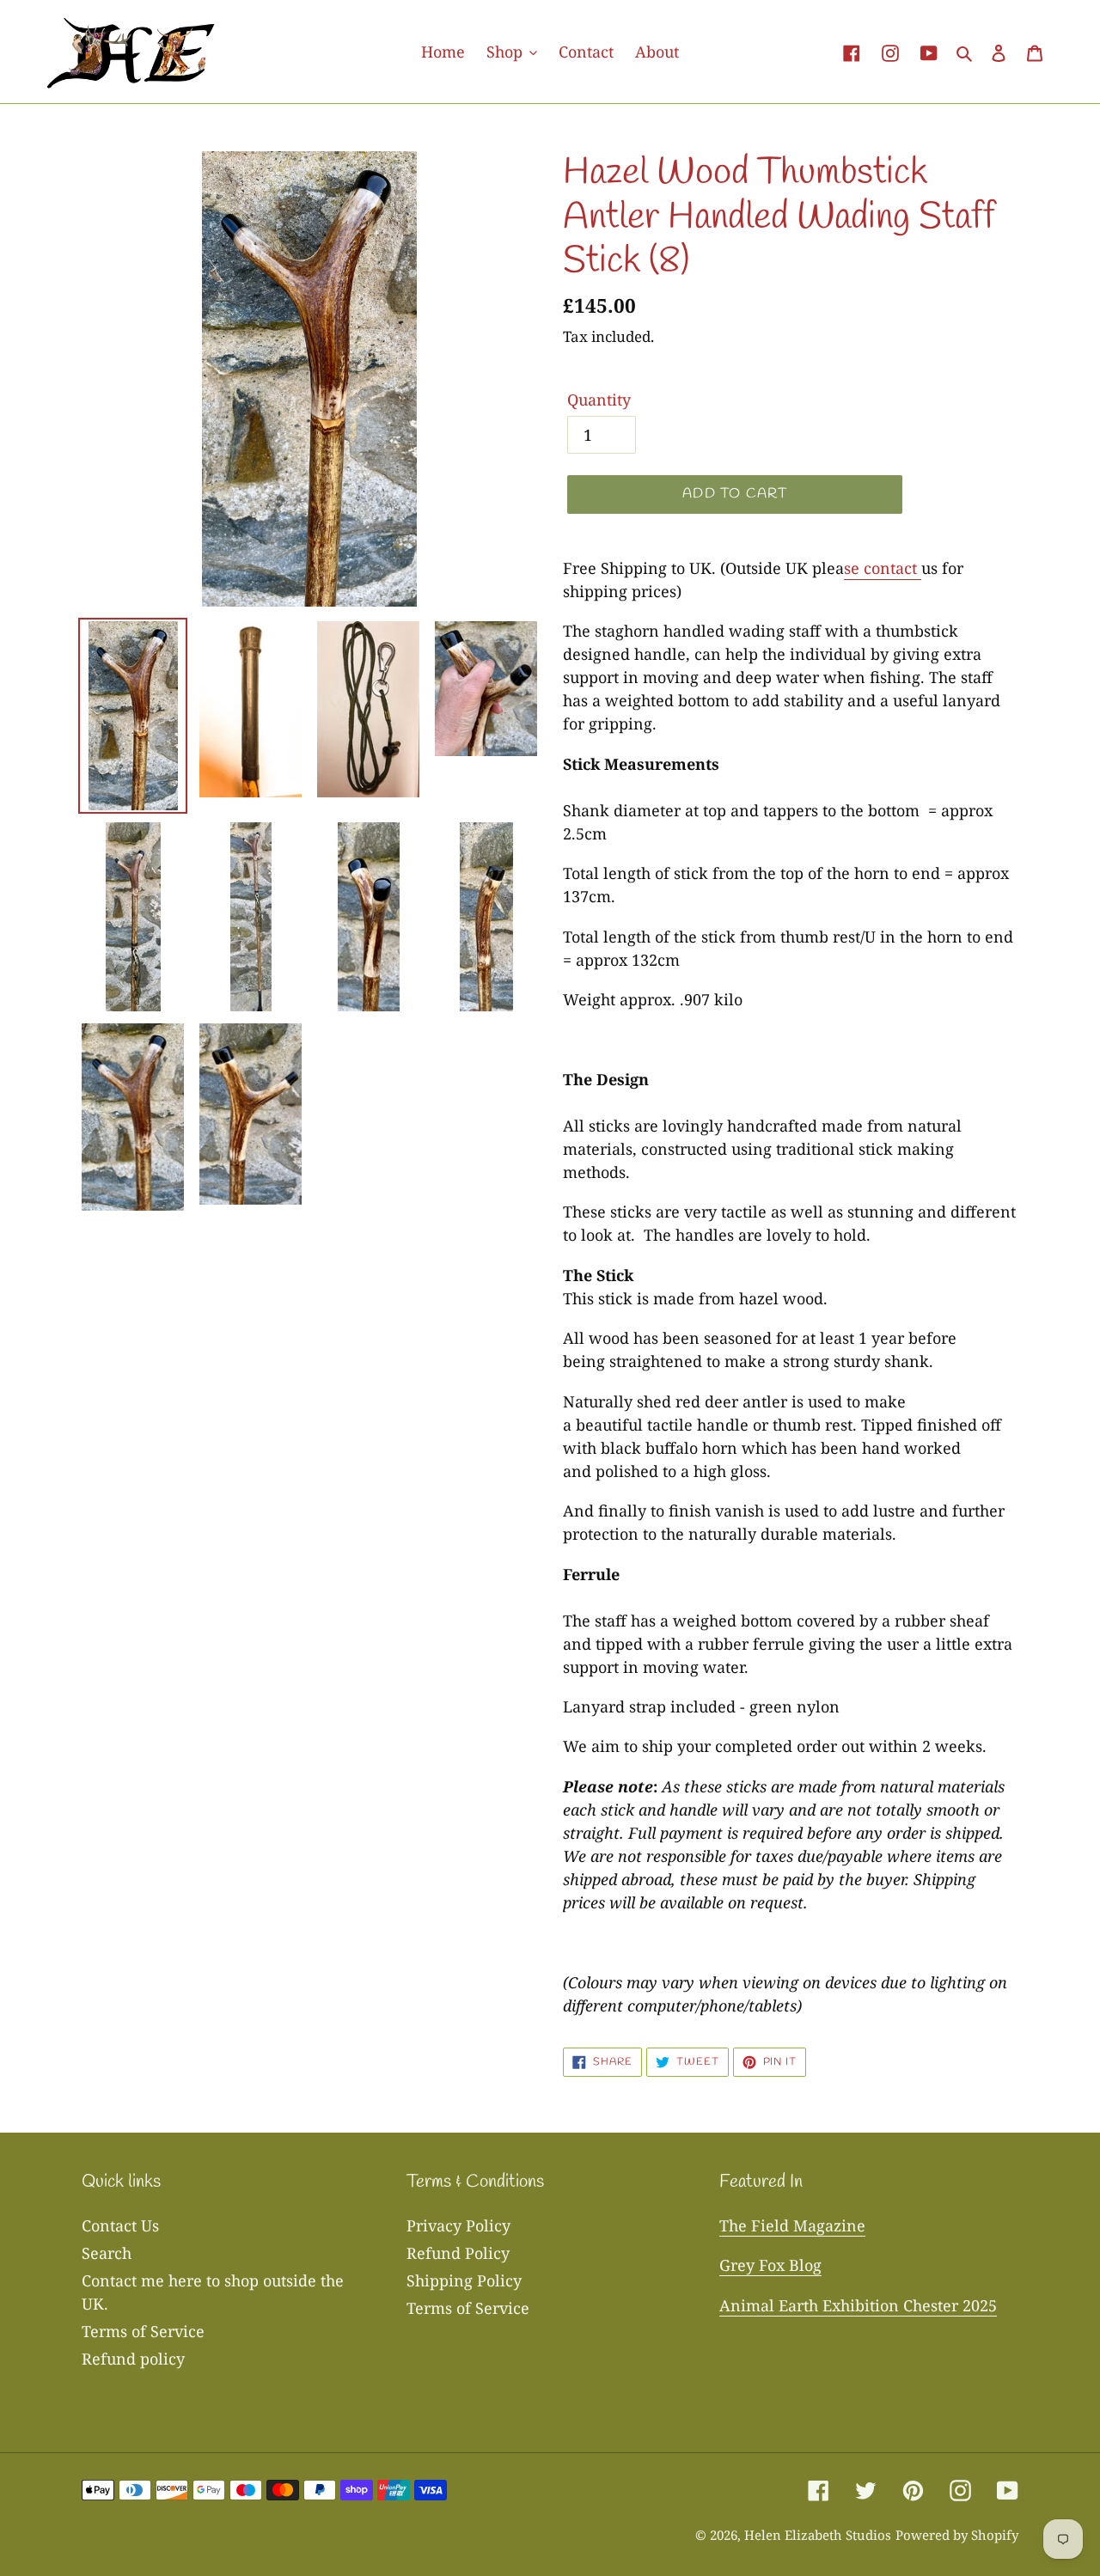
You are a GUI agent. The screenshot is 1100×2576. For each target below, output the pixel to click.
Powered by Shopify (957, 2535)
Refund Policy (458, 2253)
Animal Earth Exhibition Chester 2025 (858, 2305)
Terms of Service (143, 2331)
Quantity (599, 400)
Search (107, 2253)
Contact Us (120, 2225)
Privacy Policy (458, 2225)
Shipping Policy (464, 2280)
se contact (880, 568)
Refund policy (133, 2359)
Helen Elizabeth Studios (818, 2535)
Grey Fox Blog (770, 2265)
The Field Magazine (792, 2225)
